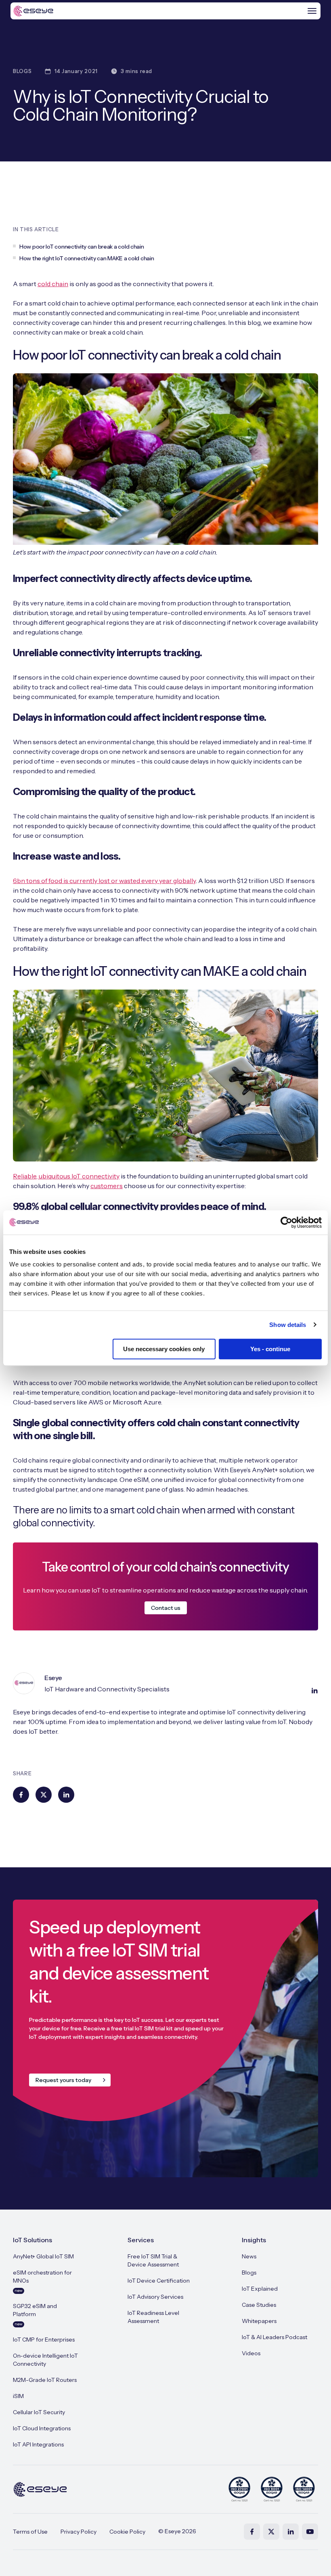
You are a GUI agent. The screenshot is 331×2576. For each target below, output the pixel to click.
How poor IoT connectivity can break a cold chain (82, 247)
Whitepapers (259, 2321)
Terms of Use (30, 2532)
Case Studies (259, 2305)
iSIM (18, 2396)
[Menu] (312, 11)
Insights (254, 2240)
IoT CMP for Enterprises (44, 2340)
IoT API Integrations (38, 2444)
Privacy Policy (79, 2532)
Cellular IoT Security (39, 2412)
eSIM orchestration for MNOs (42, 2281)
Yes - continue (270, 1349)
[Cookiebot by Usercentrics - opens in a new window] (286, 1222)
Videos (251, 2353)
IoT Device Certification (159, 2281)
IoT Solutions (32, 2240)
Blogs (249, 2273)
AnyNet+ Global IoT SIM (43, 2256)
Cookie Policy (127, 2532)
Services (141, 2240)
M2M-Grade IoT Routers (45, 2380)
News (249, 2256)
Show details (288, 1325)
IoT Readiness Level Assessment (153, 2317)
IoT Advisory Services (155, 2297)
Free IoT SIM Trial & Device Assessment (153, 2260)
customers (107, 1186)
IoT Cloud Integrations (42, 2428)
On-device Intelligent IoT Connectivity (45, 2360)
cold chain (53, 284)
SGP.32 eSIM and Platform (35, 2314)
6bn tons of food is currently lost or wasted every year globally (104, 881)
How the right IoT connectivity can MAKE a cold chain (87, 258)
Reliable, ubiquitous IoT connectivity (66, 1176)
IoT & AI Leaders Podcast (274, 2337)
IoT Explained (260, 2289)
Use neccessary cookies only (164, 1349)
